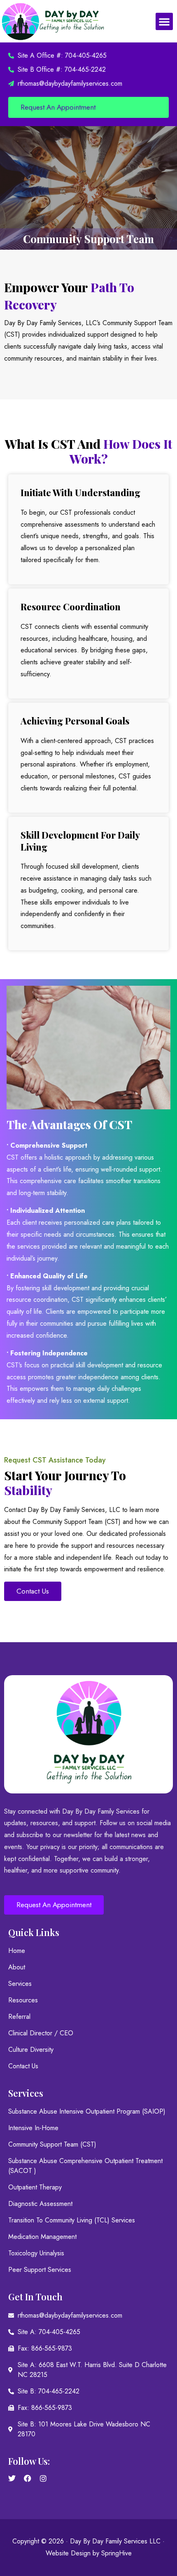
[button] (164, 21)
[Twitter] (12, 2478)
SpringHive (116, 2553)
